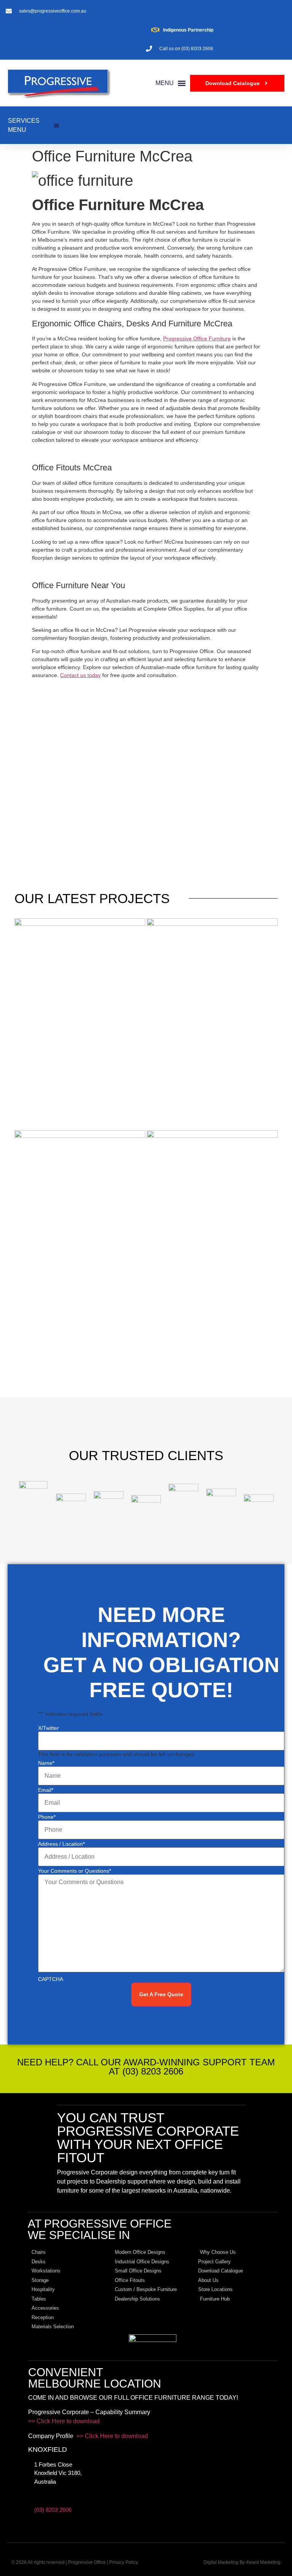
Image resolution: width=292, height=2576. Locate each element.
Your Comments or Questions (75, 1871)
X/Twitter (48, 1728)
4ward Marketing (263, 2562)
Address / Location (61, 1844)
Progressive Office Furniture (197, 339)
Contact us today (80, 675)
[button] (171, 83)
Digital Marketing (221, 2562)
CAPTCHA (51, 1979)
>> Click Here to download (64, 2421)
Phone (47, 1817)
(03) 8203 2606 (53, 2510)
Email (46, 1790)
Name (46, 1763)
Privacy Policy (124, 2562)
